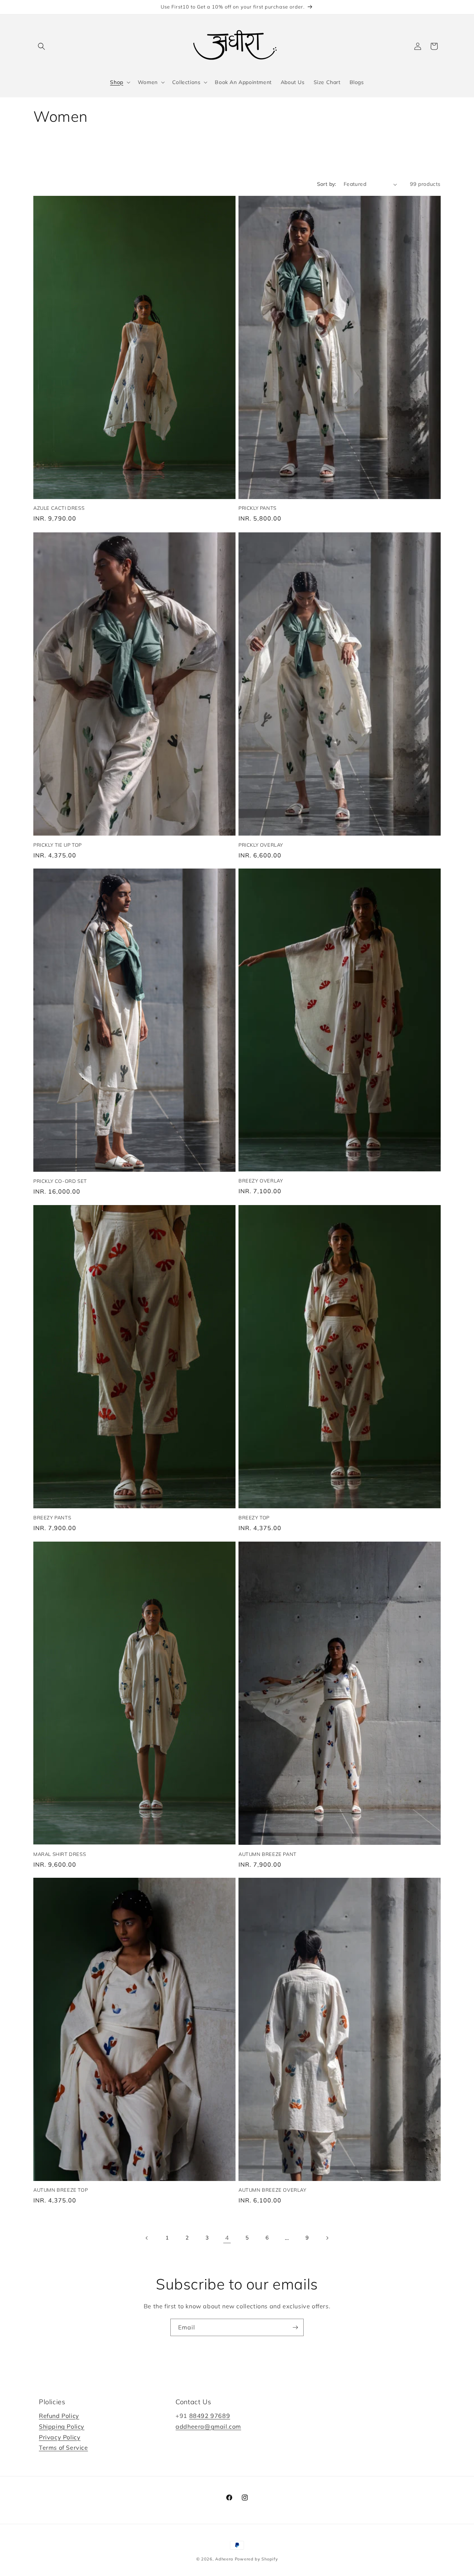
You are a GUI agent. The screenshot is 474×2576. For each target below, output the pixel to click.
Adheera (224, 2559)
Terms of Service (64, 2448)
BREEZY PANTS (52, 1518)
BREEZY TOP (254, 1518)
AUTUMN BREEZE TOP (61, 2190)
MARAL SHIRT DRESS (60, 1854)
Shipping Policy (62, 2426)
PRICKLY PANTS (258, 508)
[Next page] (327, 2238)
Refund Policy (59, 2416)
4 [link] (227, 2238)
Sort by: (327, 184)
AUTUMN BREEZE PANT (268, 1854)
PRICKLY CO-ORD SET (60, 1181)
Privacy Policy (60, 2437)
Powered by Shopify (256, 2559)
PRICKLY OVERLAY (261, 844)
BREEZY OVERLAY (261, 1181)
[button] (41, 46)
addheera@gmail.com (208, 2426)
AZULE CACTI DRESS (59, 508)
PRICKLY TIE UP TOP (58, 844)
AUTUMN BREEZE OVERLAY (273, 2190)
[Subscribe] (295, 2327)
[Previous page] (147, 2238)
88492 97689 (210, 2416)
